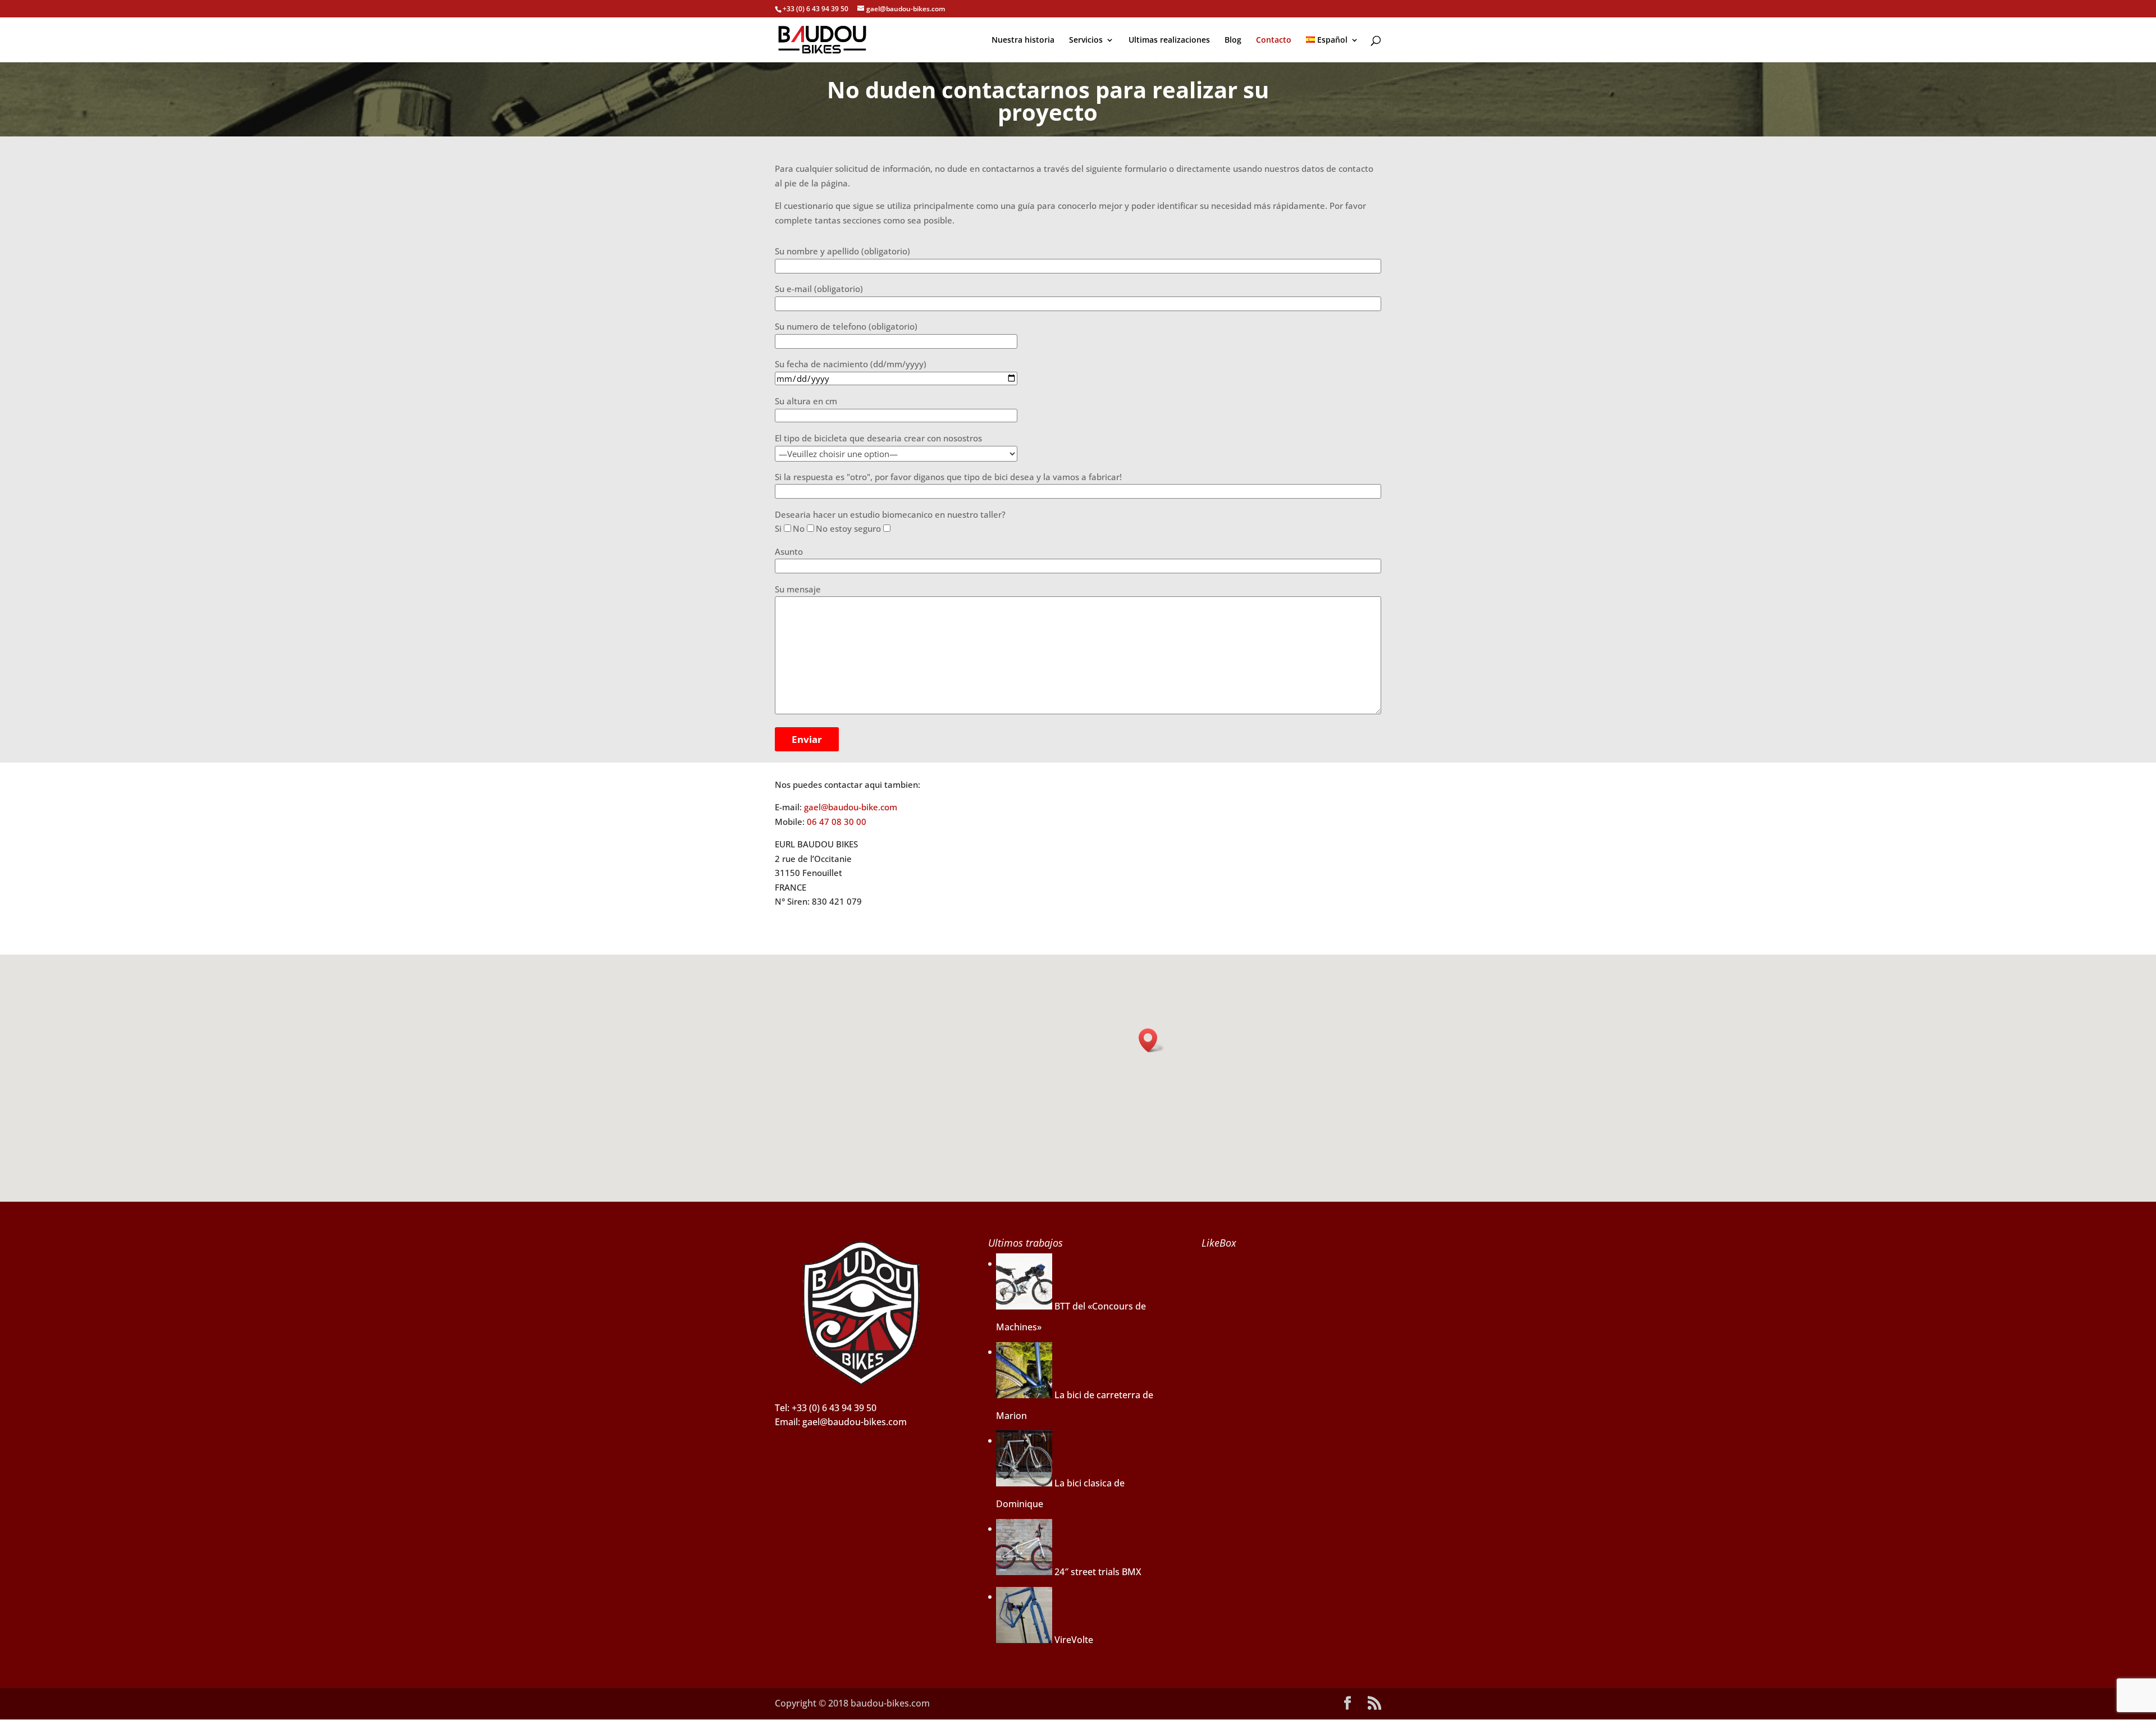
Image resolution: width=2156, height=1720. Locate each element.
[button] (1152, 1040)
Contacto (1274, 40)
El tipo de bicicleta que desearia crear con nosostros (878, 438)
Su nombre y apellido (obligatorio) (842, 251)
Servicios (1086, 40)
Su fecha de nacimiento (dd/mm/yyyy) (851, 364)
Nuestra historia (1023, 40)
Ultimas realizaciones (1169, 40)
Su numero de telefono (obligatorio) (846, 326)
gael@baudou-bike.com (851, 807)
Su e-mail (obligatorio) (819, 289)
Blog (1233, 40)
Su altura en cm (806, 401)
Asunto (789, 551)
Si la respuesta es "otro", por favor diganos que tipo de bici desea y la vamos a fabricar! (948, 477)
